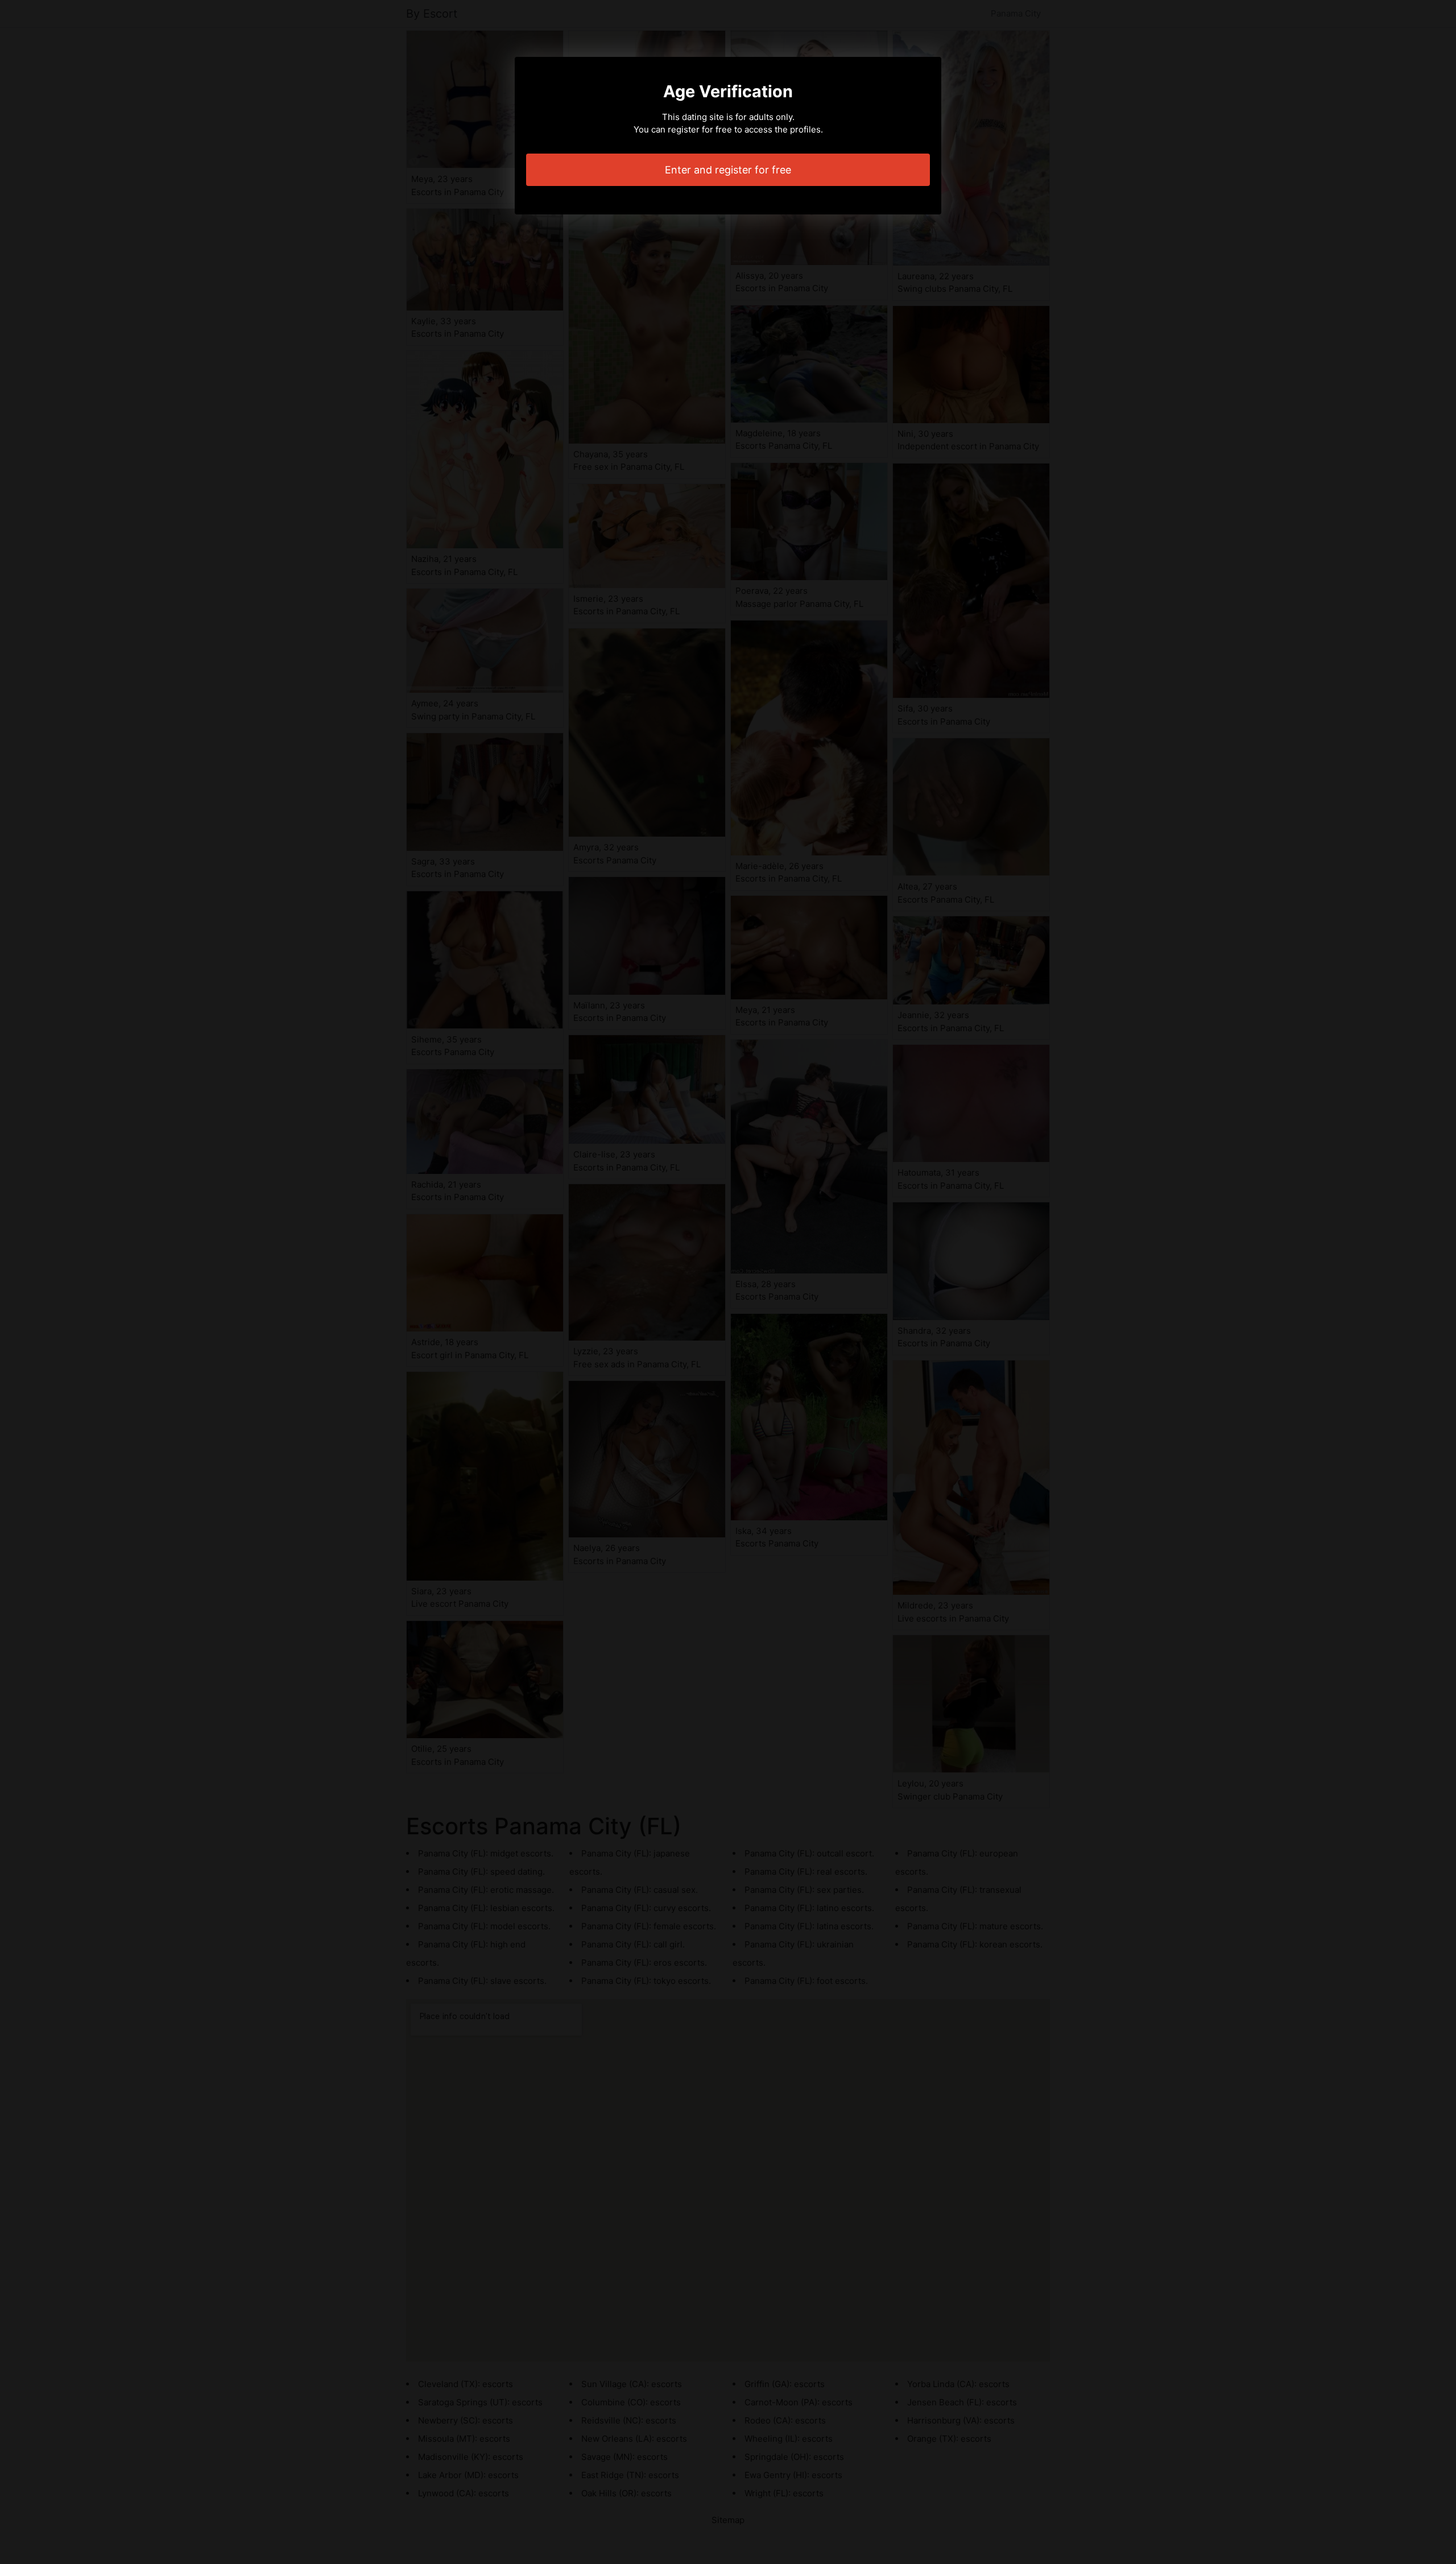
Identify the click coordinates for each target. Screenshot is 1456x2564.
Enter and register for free (728, 170)
